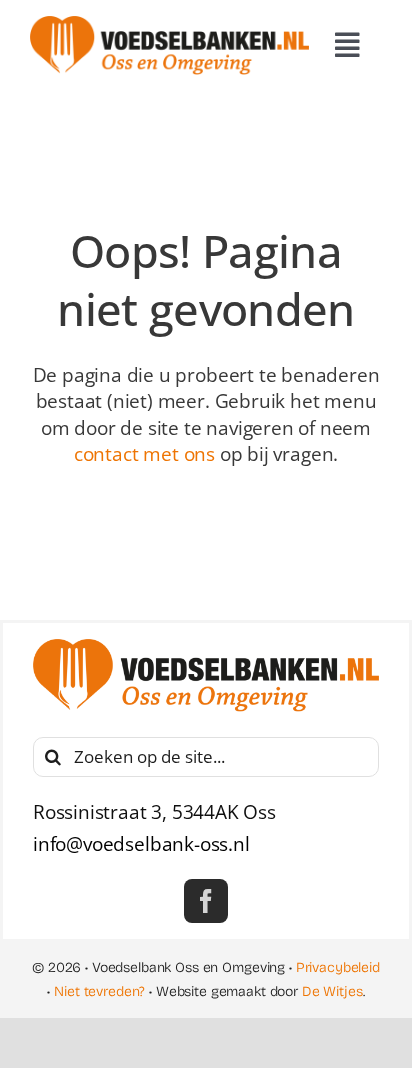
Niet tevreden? (99, 991)
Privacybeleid (338, 967)
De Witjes (332, 991)
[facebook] (206, 901)
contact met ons (144, 454)
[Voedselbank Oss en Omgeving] (169, 25)
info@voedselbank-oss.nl (141, 844)
